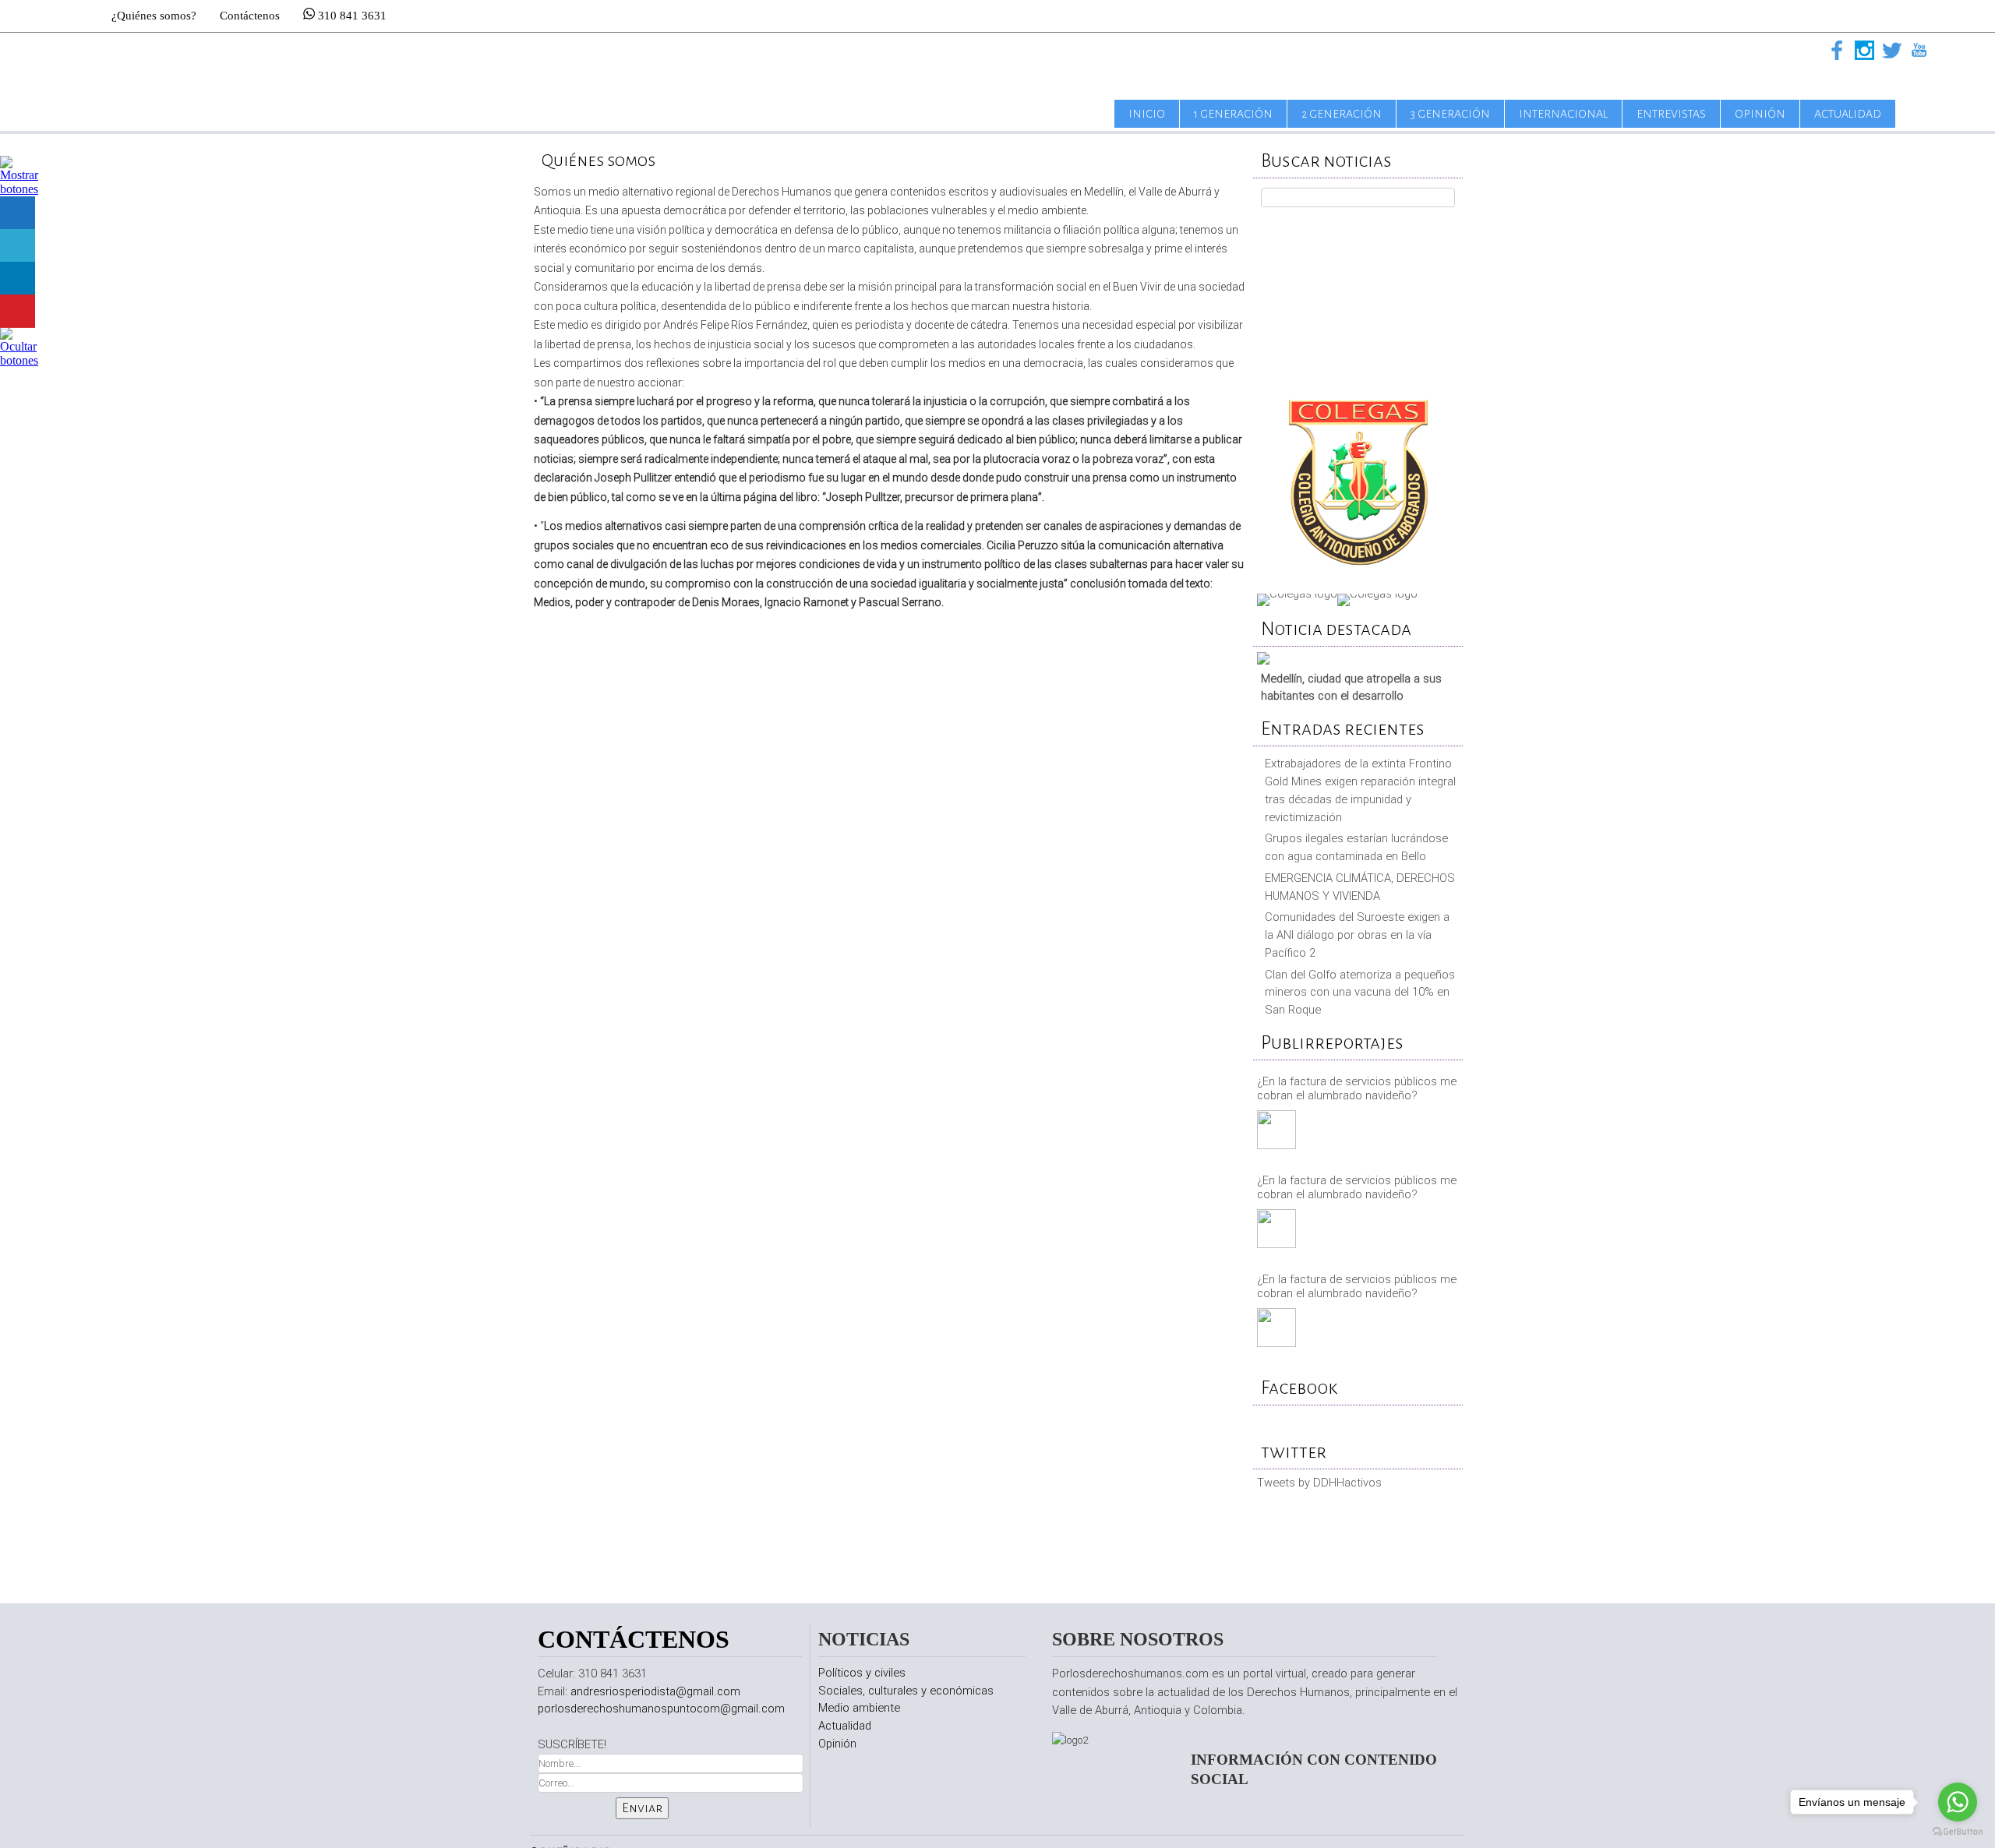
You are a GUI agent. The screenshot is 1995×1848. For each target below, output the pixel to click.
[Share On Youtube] (18, 311)
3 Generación (1450, 114)
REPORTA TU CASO (1358, 297)
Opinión (1760, 114)
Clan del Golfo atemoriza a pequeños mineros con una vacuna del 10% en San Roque (1360, 993)
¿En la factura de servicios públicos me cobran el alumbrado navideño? (1357, 1088)
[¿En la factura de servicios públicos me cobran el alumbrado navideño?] (1278, 1132)
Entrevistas (1671, 114)
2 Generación (1342, 114)
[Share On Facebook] (18, 213)
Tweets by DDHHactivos (1319, 1483)
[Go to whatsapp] (1958, 1802)
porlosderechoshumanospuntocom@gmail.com (661, 1709)
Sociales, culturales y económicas (906, 1691)
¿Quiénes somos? (154, 16)
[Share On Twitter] (18, 246)
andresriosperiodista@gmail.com (655, 1691)
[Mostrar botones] (19, 189)
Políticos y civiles (862, 1673)
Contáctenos (250, 16)
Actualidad (1848, 114)
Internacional (1563, 114)
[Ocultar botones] (19, 360)
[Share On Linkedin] (18, 279)
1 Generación (1233, 114)
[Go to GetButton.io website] (1958, 1832)
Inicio (1147, 114)
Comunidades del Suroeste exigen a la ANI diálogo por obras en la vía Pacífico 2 (1357, 935)
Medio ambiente (859, 1708)
